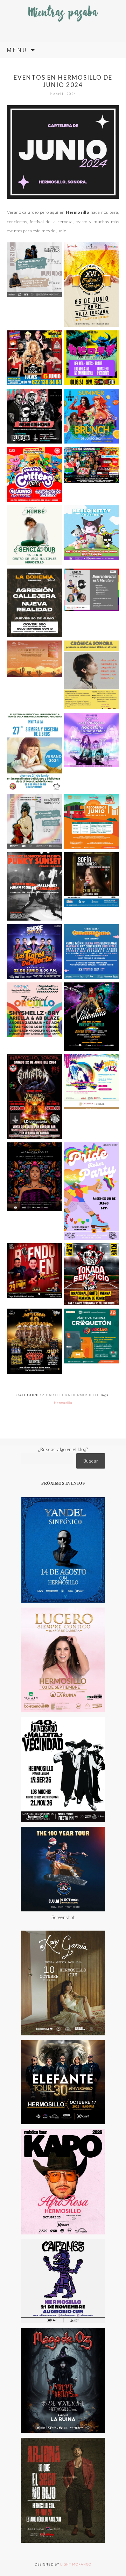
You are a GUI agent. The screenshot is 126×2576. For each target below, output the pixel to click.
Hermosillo (63, 1403)
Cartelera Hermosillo (72, 1395)
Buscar (91, 1461)
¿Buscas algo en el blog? (63, 1449)
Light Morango (76, 2564)
